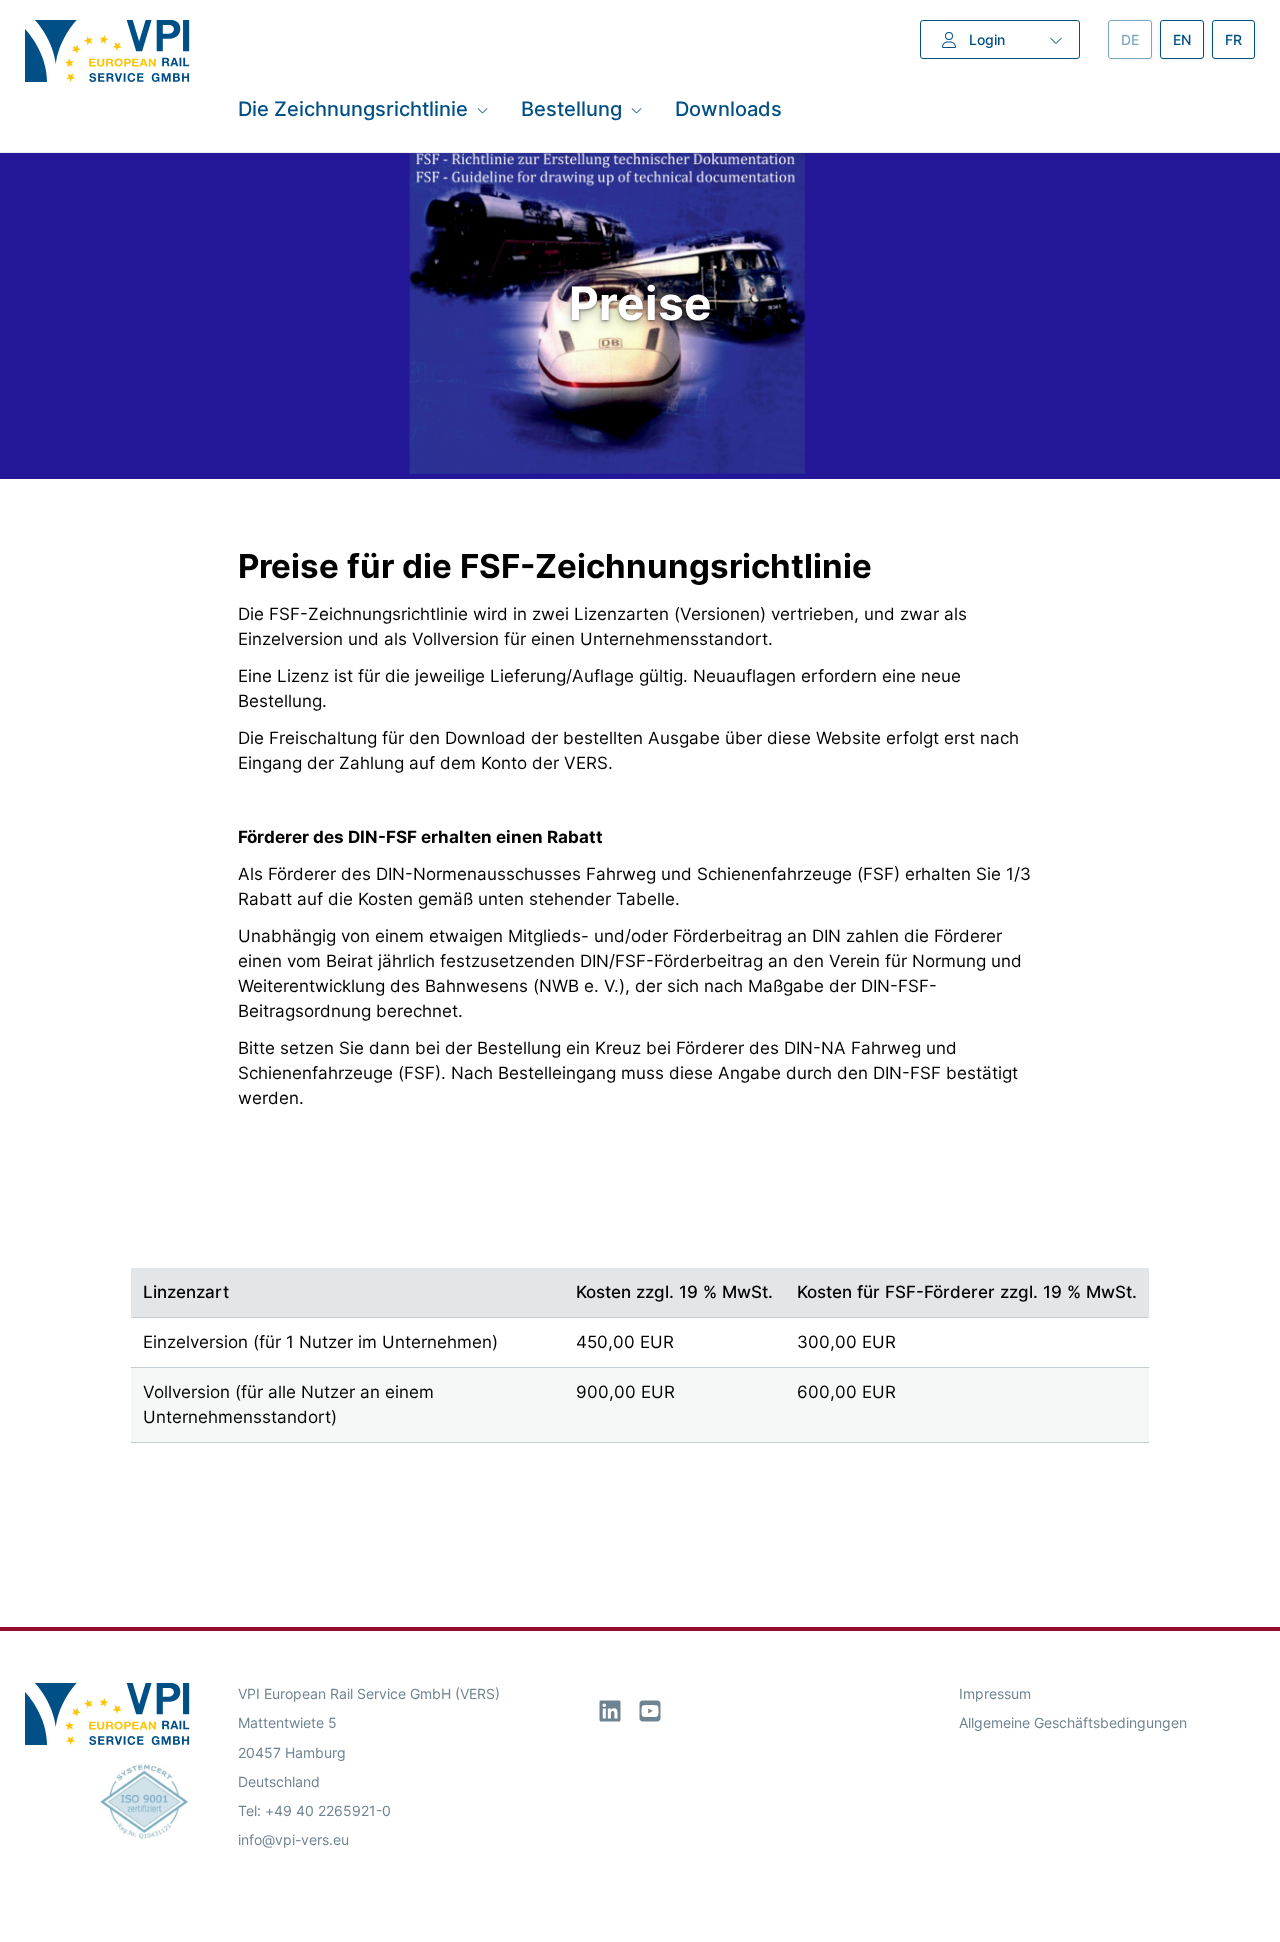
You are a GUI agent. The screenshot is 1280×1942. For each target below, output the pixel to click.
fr (1240, 39)
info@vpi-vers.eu (293, 1839)
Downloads (728, 109)
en (1188, 39)
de (1136, 39)
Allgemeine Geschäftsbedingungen (1073, 1722)
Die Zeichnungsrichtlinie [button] (353, 109)
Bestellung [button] (571, 109)
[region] (639, 1335)
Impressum (995, 1693)
